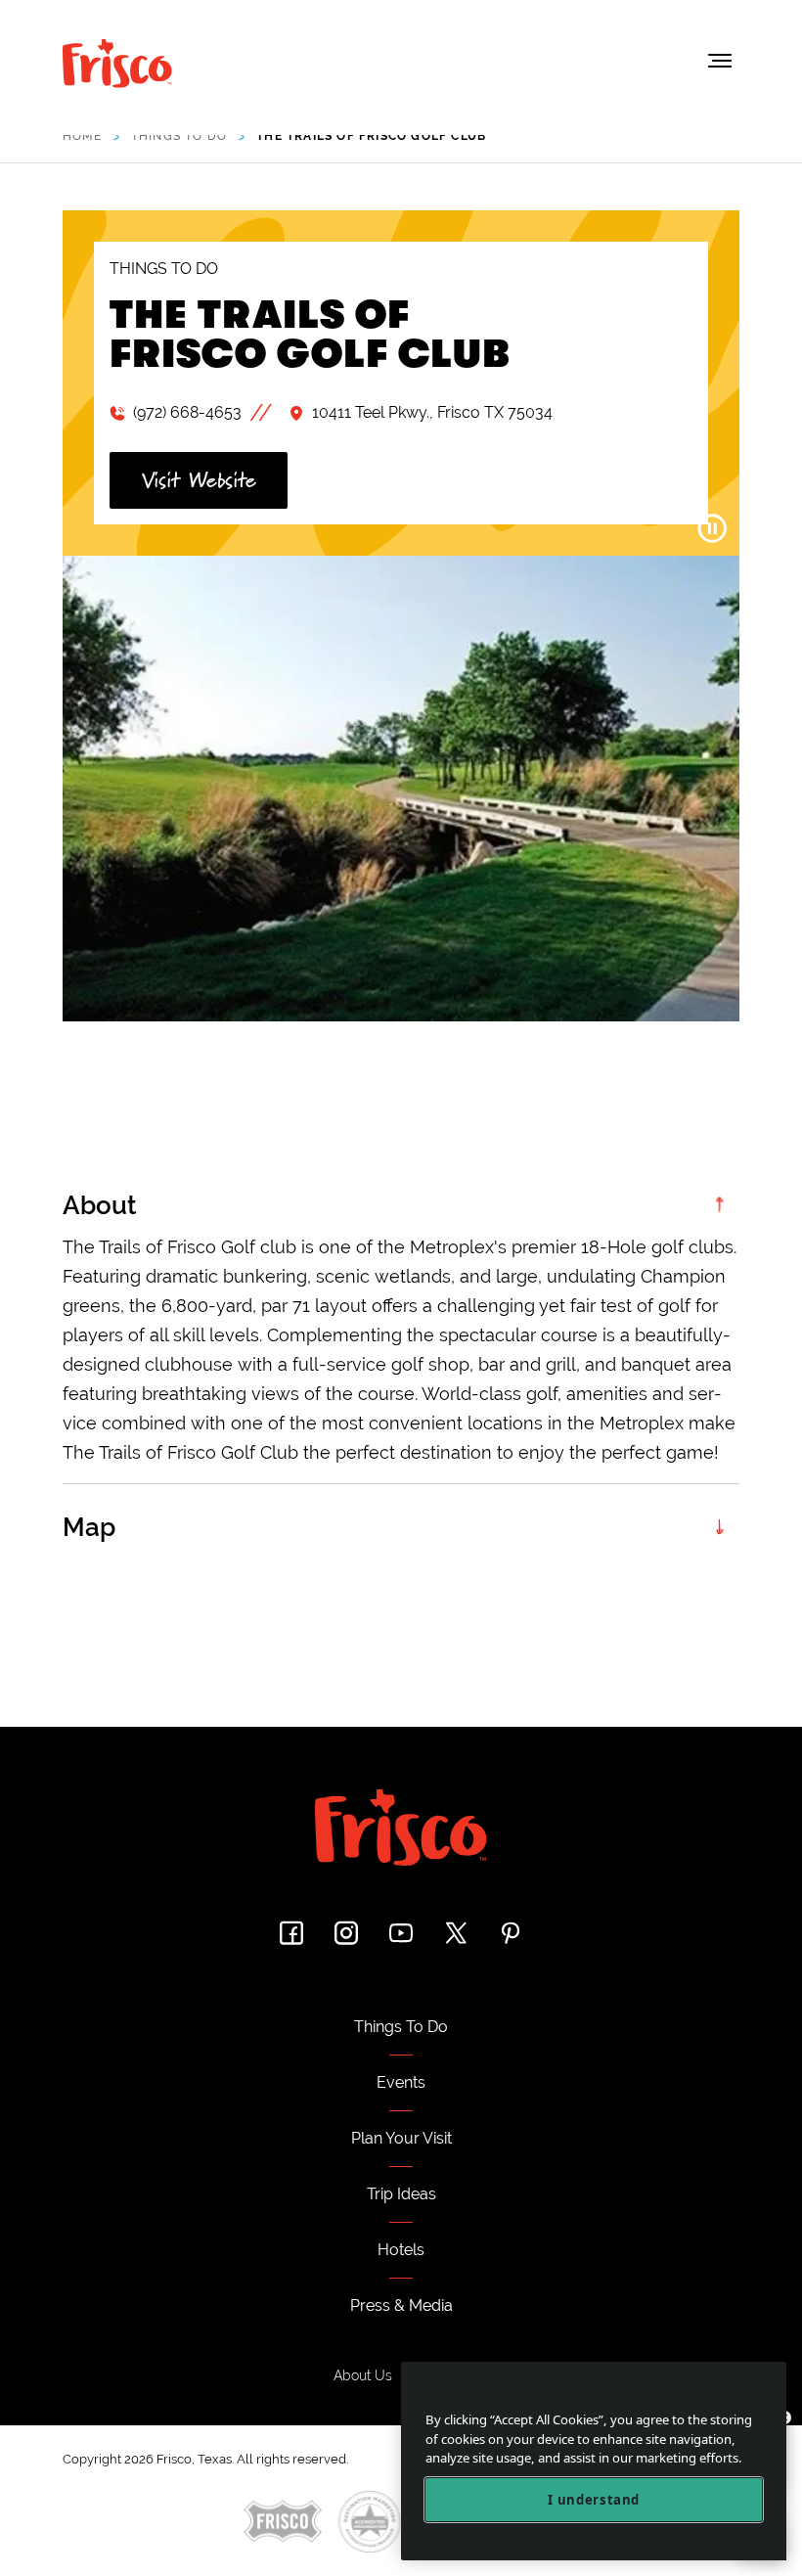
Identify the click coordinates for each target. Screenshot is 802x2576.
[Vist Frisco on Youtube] (401, 1933)
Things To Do (401, 2027)
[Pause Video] (712, 528)
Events (401, 2082)
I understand (594, 2500)
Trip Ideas (401, 2194)
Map (89, 1527)
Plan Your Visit (401, 2138)
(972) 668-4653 (187, 412)
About (100, 1205)
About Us (363, 2375)
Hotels (401, 2250)
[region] (594, 2461)
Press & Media (401, 2305)
